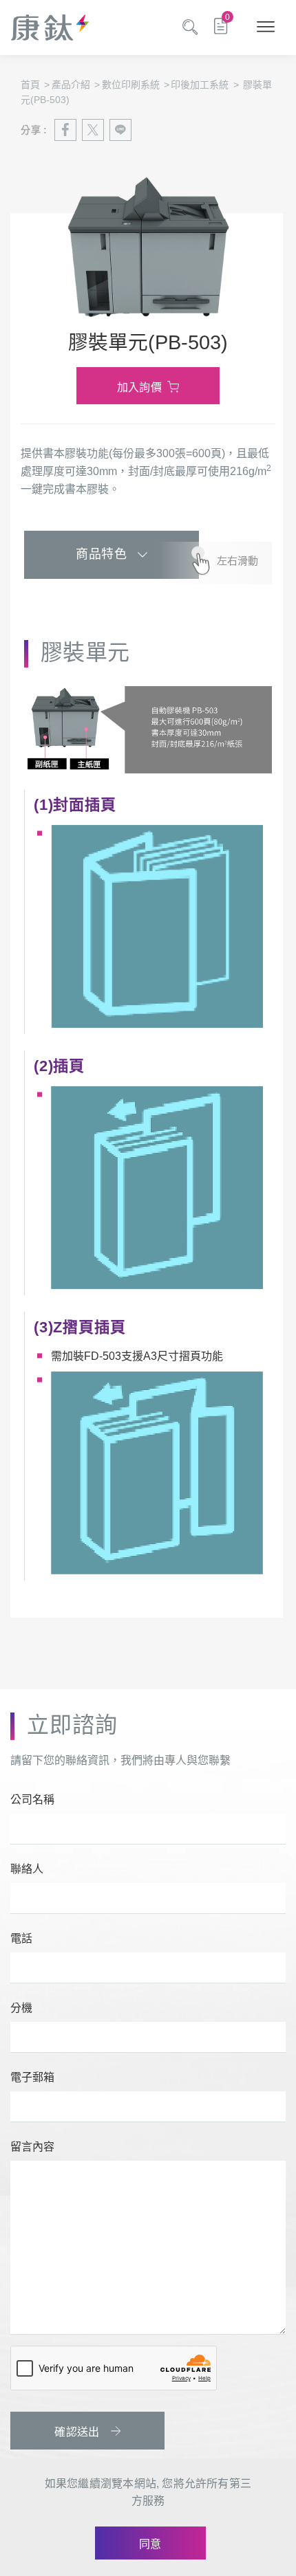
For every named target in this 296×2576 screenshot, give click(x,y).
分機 (21, 2008)
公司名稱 (32, 1799)
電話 (21, 1938)
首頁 (35, 85)
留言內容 (32, 2147)
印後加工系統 (204, 85)
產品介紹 (76, 85)
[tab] (112, 555)
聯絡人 (27, 1869)
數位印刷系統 (136, 85)
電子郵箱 (32, 2077)
